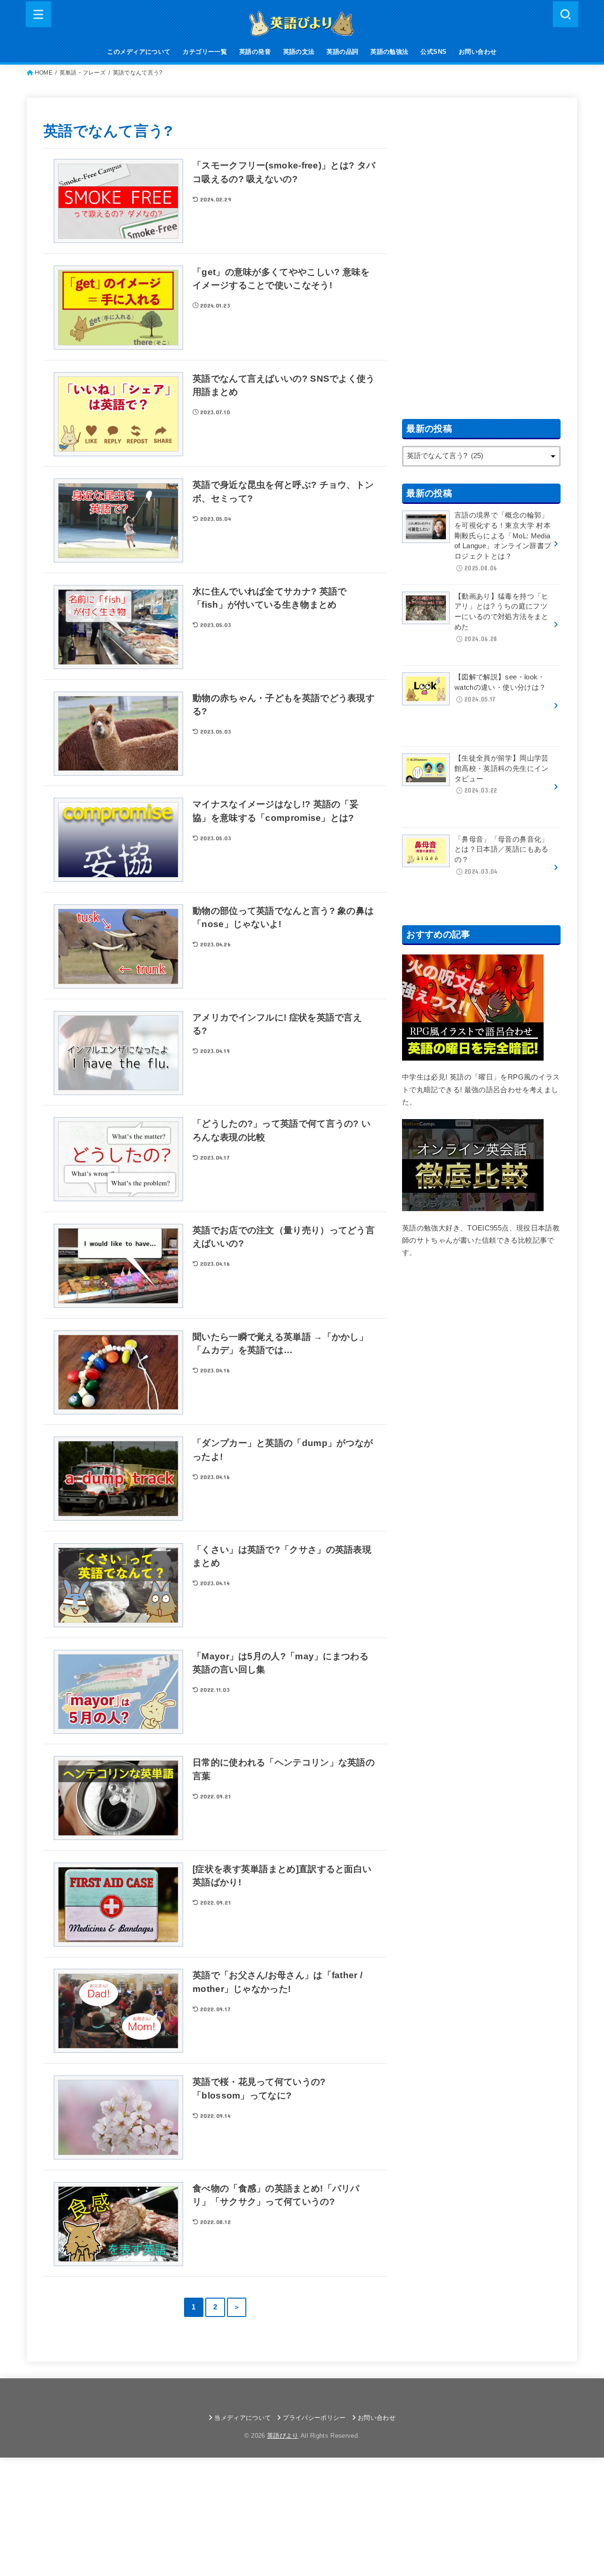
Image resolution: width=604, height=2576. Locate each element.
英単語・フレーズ (83, 73)
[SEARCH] (565, 14)
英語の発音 (255, 52)
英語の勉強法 (389, 52)
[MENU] (39, 14)
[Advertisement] (481, 256)
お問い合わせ (478, 52)
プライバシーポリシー (314, 2418)
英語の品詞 (342, 52)
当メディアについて (243, 2418)
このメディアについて (139, 52)
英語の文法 (299, 52)
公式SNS (433, 52)
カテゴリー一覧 (205, 52)
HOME (44, 73)
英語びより (283, 2436)
